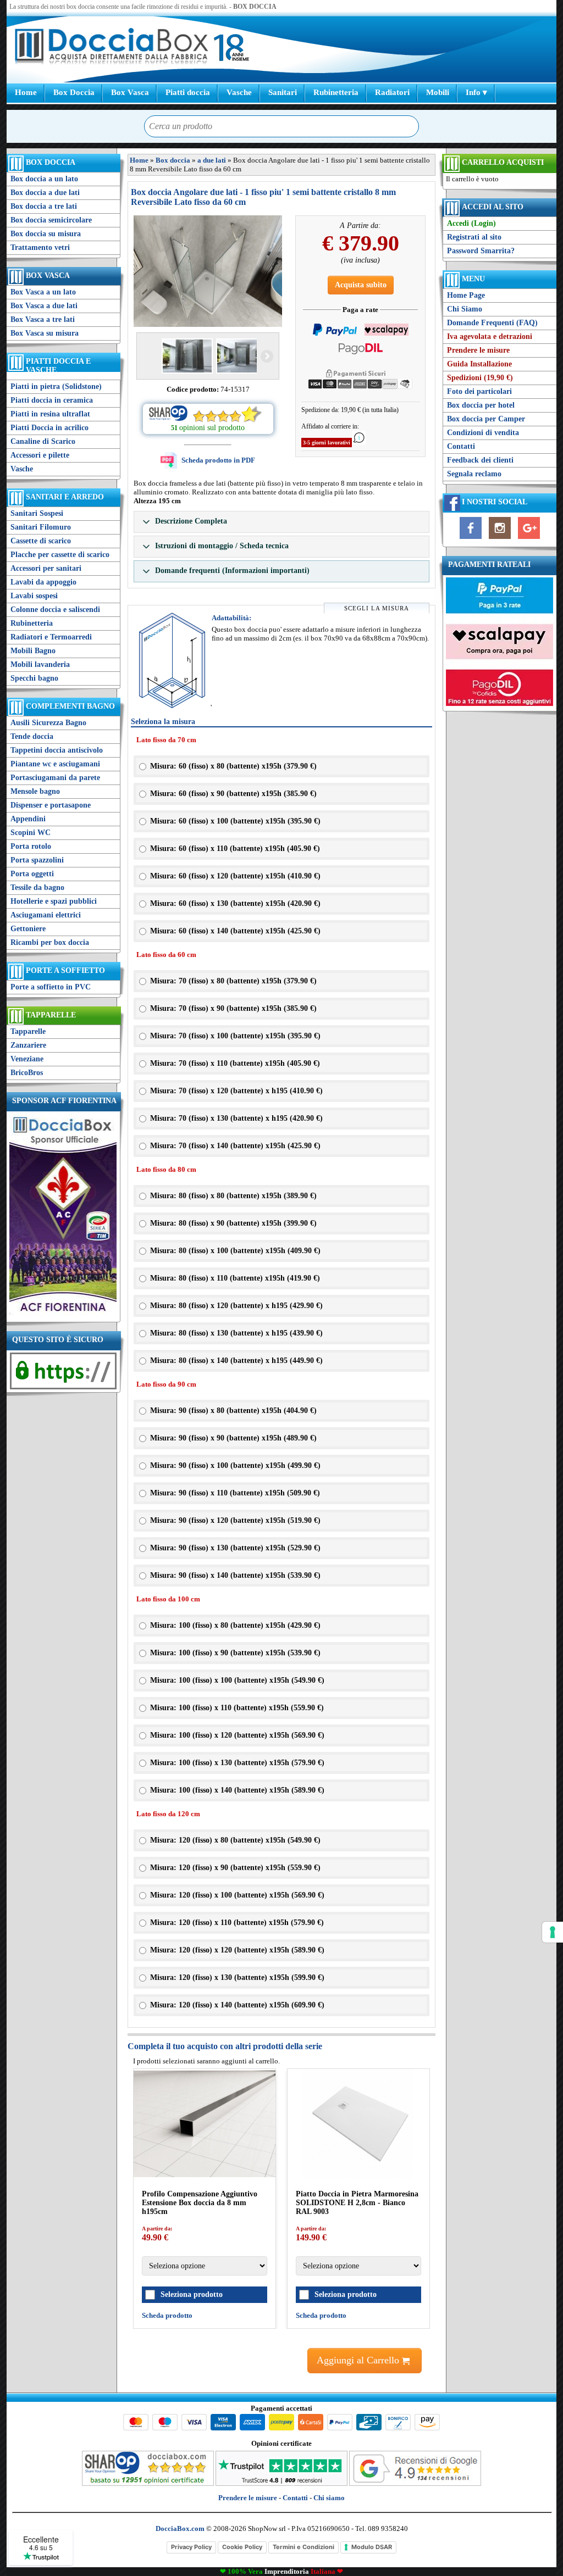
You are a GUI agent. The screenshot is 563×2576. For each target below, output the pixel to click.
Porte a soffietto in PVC (51, 987)
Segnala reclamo (474, 474)
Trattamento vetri (40, 247)
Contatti (461, 446)
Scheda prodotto (167, 2315)
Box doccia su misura (46, 234)
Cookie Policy (242, 2547)
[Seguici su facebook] (471, 539)
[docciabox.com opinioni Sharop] (148, 2483)
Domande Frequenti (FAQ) (492, 323)
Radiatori (392, 92)
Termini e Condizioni (303, 2547)
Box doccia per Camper (486, 419)
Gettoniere (28, 929)
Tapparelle (51, 1015)
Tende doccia (32, 736)
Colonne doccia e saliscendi (55, 610)
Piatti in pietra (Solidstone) (56, 386)
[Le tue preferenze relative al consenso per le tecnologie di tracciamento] (553, 1932)
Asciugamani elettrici (46, 915)
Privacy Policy (191, 2547)
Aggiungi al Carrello (359, 2360)
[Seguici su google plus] (529, 539)
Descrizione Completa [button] (190, 521)
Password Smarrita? (481, 251)
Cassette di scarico (41, 541)
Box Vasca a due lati (44, 306)
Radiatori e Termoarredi (51, 637)
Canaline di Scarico (43, 441)
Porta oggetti (32, 874)
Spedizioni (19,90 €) (480, 378)
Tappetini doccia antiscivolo (57, 750)
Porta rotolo (31, 846)
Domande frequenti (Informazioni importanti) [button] (231, 571)
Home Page (466, 295)
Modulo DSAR (372, 2547)
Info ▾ (476, 92)
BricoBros (27, 1073)
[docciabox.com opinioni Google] (415, 2483)
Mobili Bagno (33, 651)
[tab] (281, 522)
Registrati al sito (474, 237)
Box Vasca (130, 92)
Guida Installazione (479, 364)
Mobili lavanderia (40, 664)
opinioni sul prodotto (212, 428)
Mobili (438, 92)
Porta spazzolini (37, 860)
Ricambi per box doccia (50, 942)
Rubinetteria (336, 92)
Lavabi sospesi (34, 596)
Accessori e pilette (40, 455)
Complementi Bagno (70, 706)
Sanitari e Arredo (65, 497)
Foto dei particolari (479, 391)
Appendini (28, 819)
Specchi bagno (34, 678)
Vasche (239, 92)
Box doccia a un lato (44, 179)
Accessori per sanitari (46, 568)
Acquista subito (361, 285)
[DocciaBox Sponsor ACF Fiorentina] (63, 1314)
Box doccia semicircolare (51, 220)
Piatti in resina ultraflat (50, 414)
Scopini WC (31, 833)
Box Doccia (74, 92)
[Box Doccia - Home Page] (112, 48)
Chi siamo (329, 2498)
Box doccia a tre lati (44, 206)
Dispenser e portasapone (51, 805)
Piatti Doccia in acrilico (49, 428)
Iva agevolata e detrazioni (490, 336)
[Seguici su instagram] (500, 539)
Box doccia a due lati (45, 193)
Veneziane (27, 1059)
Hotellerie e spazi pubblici (54, 901)
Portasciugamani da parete (55, 778)
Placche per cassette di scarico (60, 555)
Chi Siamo (465, 309)
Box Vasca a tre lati (43, 319)
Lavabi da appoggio (43, 582)
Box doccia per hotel (481, 405)
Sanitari (283, 92)
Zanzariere (28, 1045)
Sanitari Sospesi (37, 513)
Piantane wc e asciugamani (55, 764)
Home (26, 92)
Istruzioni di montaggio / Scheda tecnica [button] (221, 546)
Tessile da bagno (37, 888)
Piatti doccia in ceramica (52, 400)
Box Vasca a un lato (43, 292)
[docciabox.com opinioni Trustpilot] (281, 2483)
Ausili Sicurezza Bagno (48, 723)
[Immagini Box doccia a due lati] (208, 271)
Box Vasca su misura (45, 333)
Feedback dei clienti (480, 460)
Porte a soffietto (65, 970)
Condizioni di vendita (483, 433)
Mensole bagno (35, 791)
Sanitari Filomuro (41, 527)
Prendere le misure (478, 350)
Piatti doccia (188, 92)
